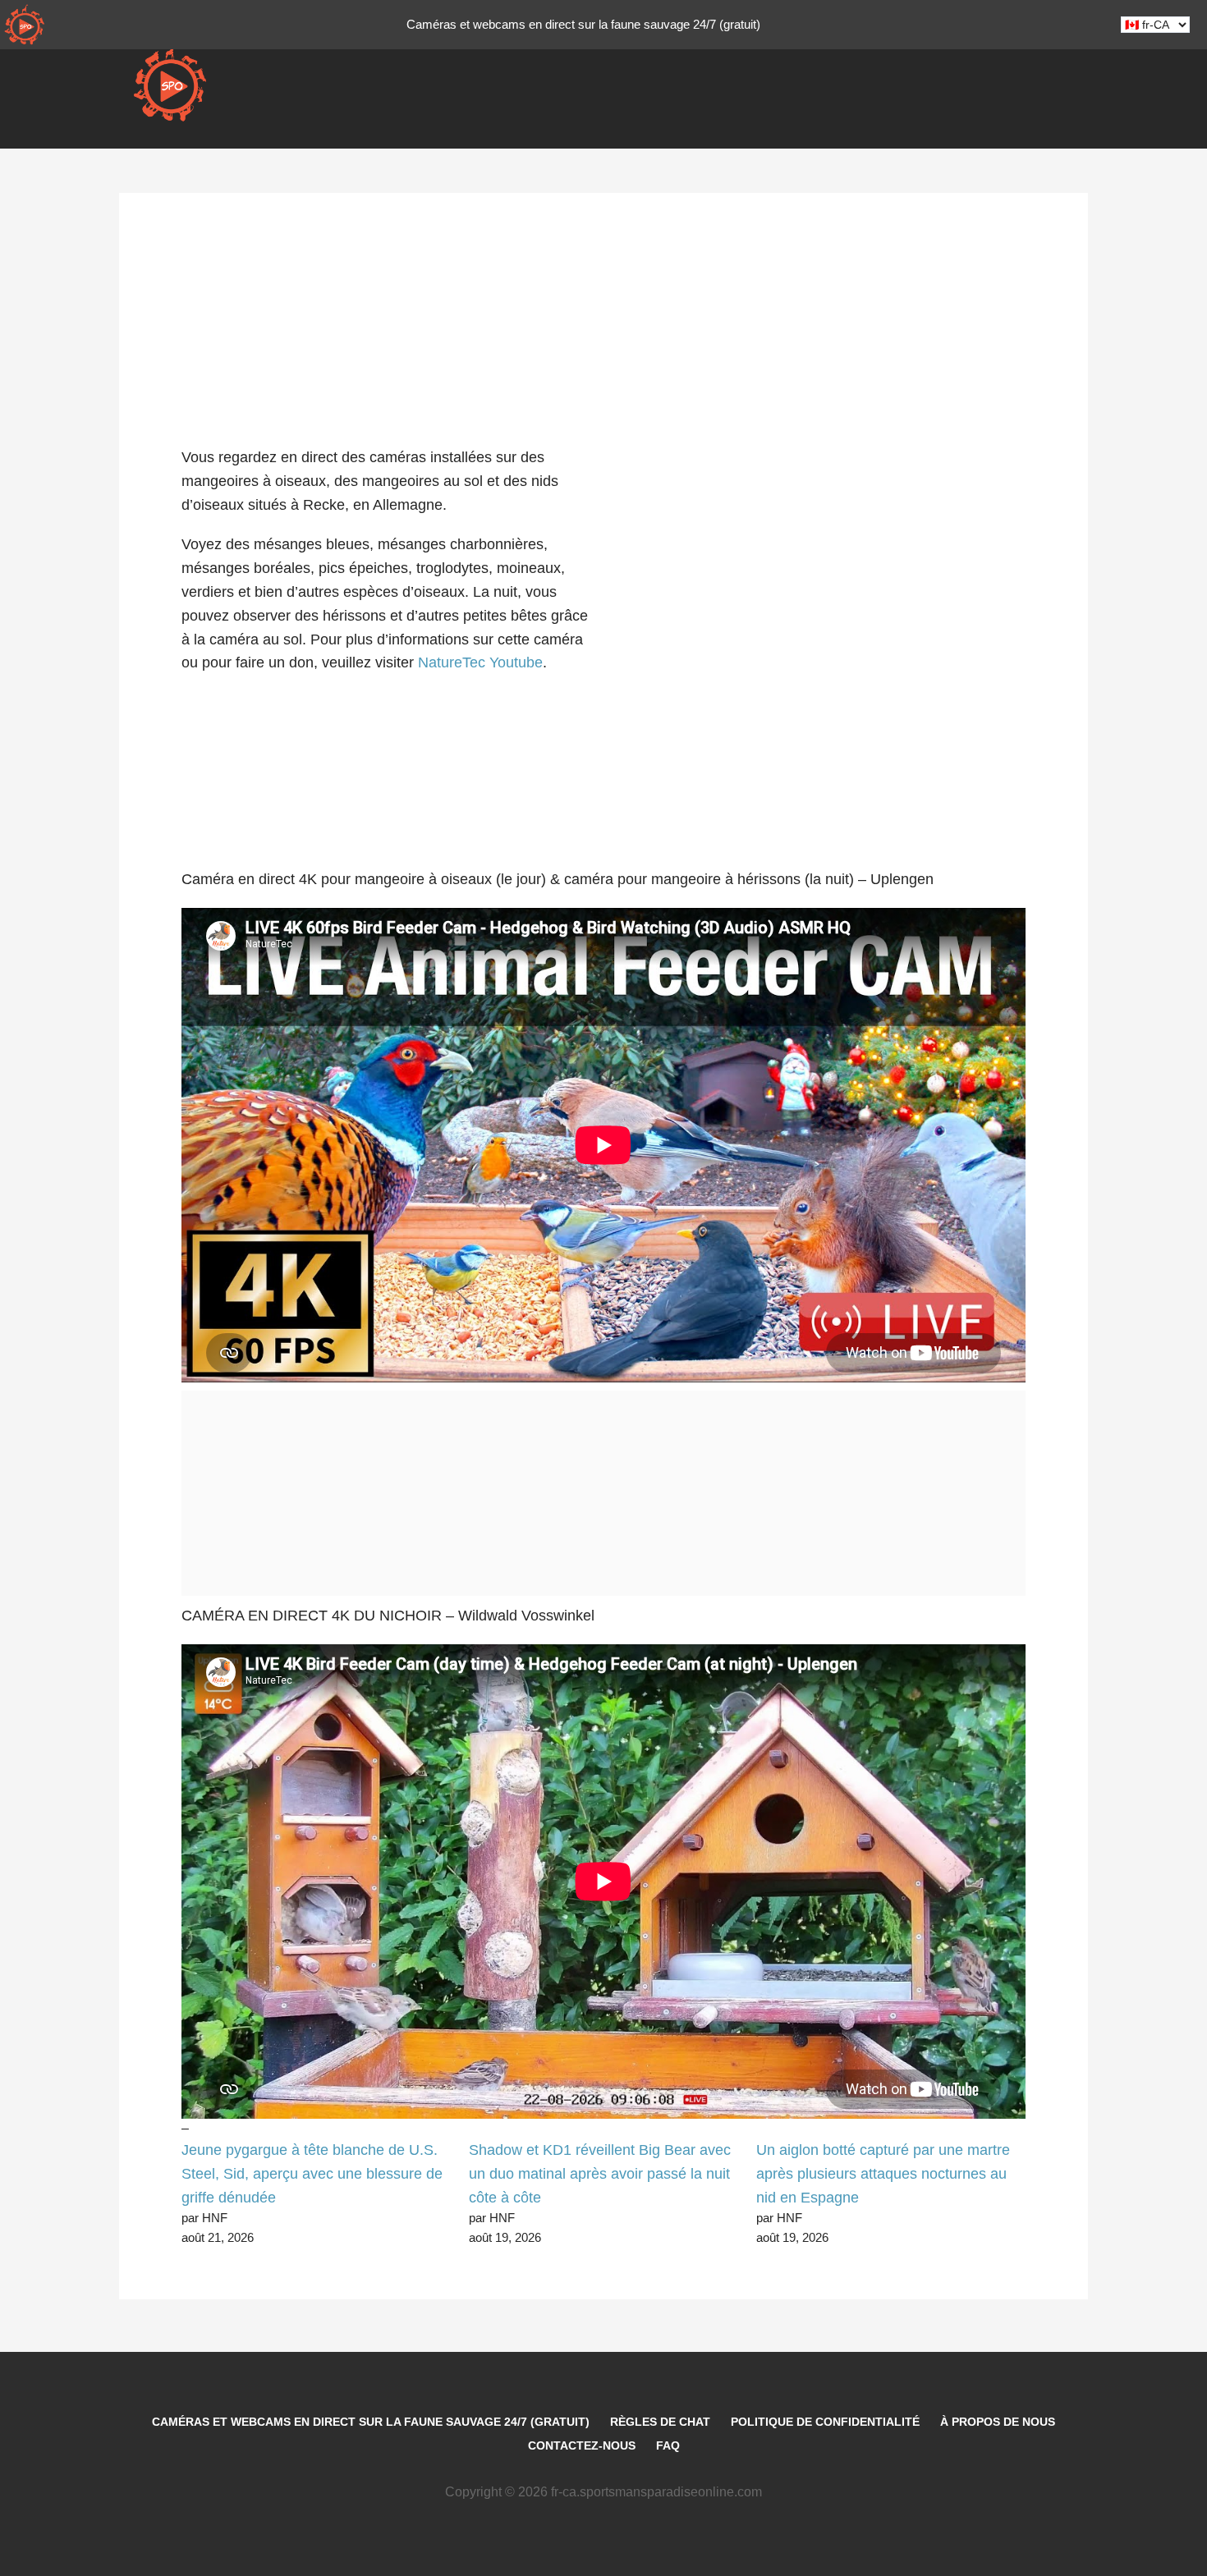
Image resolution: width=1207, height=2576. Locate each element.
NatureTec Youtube (480, 662)
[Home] (25, 25)
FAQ (668, 2445)
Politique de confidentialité (825, 2422)
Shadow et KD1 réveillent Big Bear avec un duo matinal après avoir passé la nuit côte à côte (600, 2174)
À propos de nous (998, 2422)
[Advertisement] (603, 296)
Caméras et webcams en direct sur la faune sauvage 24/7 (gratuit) (371, 2422)
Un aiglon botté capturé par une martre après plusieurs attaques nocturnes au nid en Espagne (883, 2174)
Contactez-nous (582, 2445)
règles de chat (660, 2422)
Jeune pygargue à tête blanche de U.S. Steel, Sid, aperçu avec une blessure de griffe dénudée (312, 2174)
